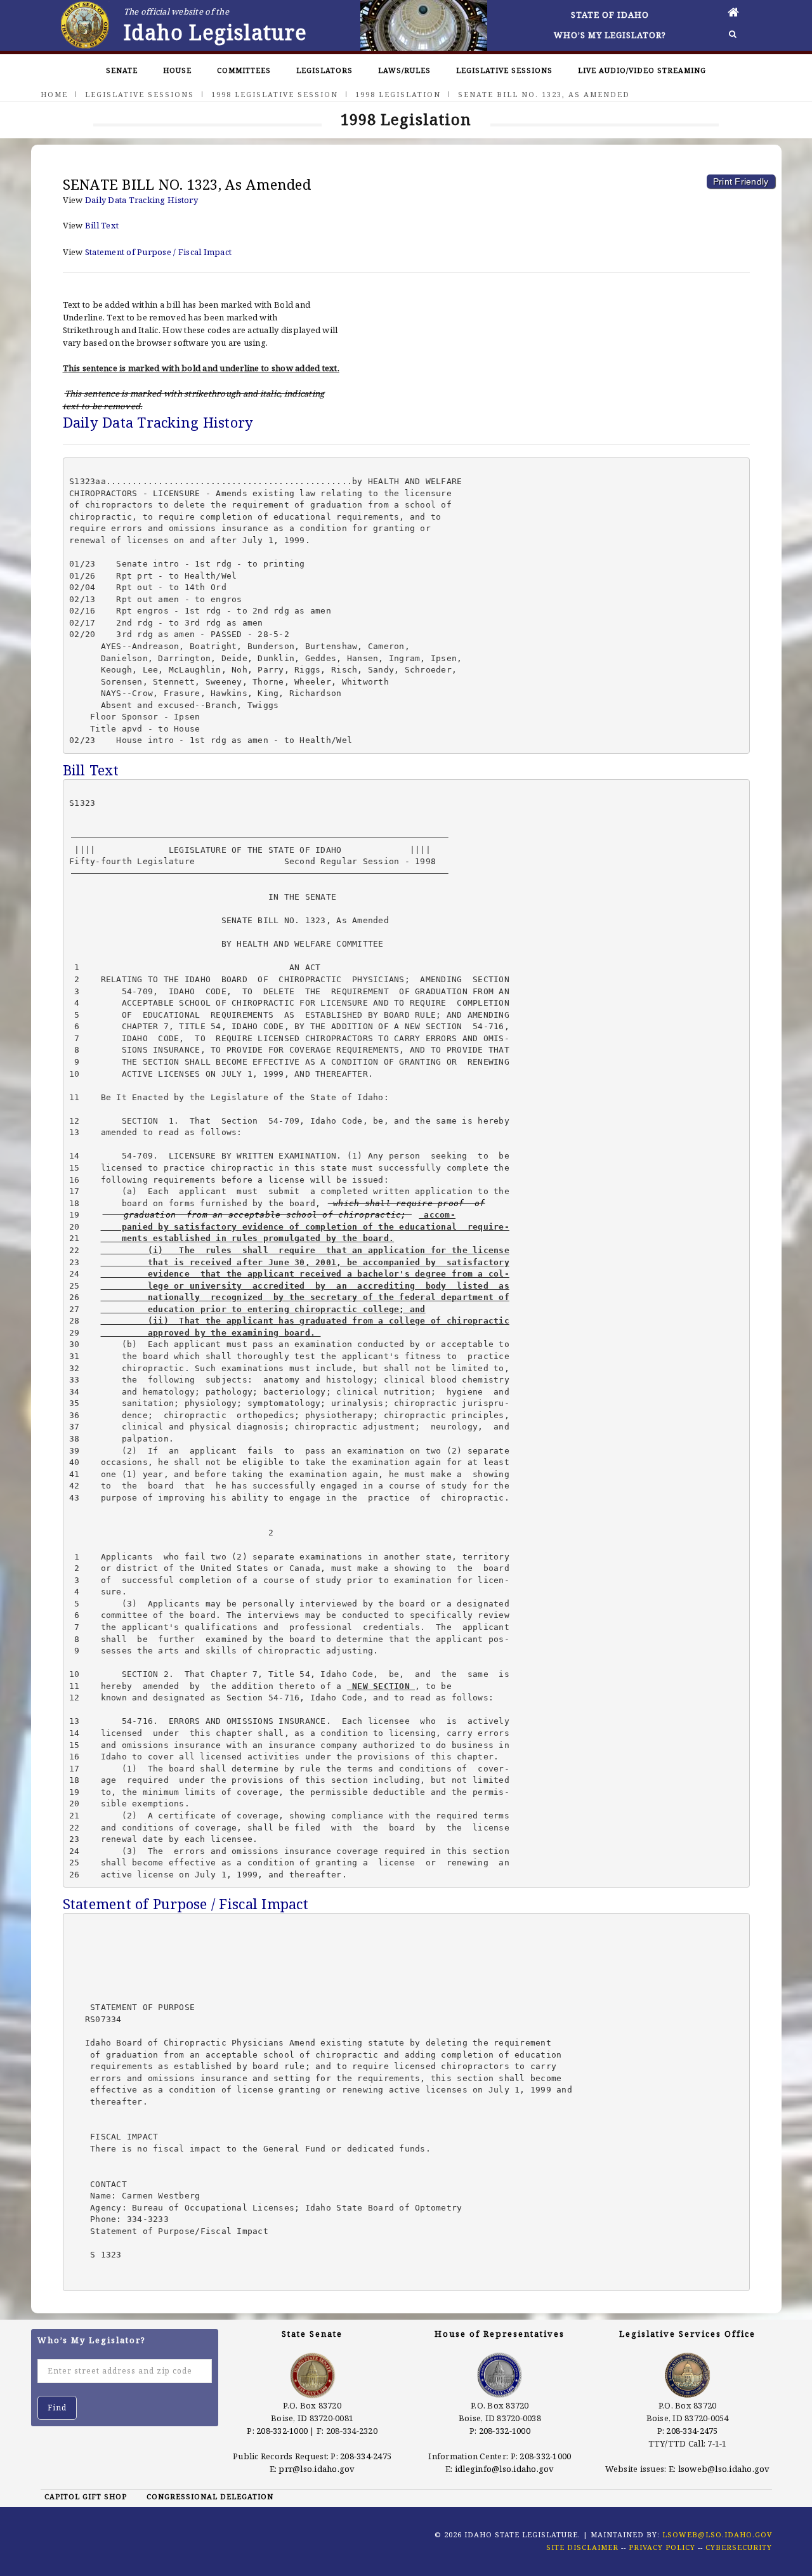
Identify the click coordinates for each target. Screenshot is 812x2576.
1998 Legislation (398, 94)
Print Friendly (741, 181)
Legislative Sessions (504, 70)
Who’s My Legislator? (610, 35)
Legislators (324, 70)
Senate (122, 70)
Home (54, 94)
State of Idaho (610, 15)
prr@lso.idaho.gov (317, 2469)
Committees (244, 70)
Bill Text (102, 225)
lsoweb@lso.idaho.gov (724, 2469)
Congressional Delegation (210, 2496)
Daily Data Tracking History (141, 200)
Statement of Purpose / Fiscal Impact (158, 252)
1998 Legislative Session (275, 94)
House (177, 70)
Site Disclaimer (582, 2547)
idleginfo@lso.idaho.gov (505, 2469)
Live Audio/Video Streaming (642, 70)
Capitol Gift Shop (86, 2496)
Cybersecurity (739, 2547)
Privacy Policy (662, 2547)
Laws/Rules (404, 70)
